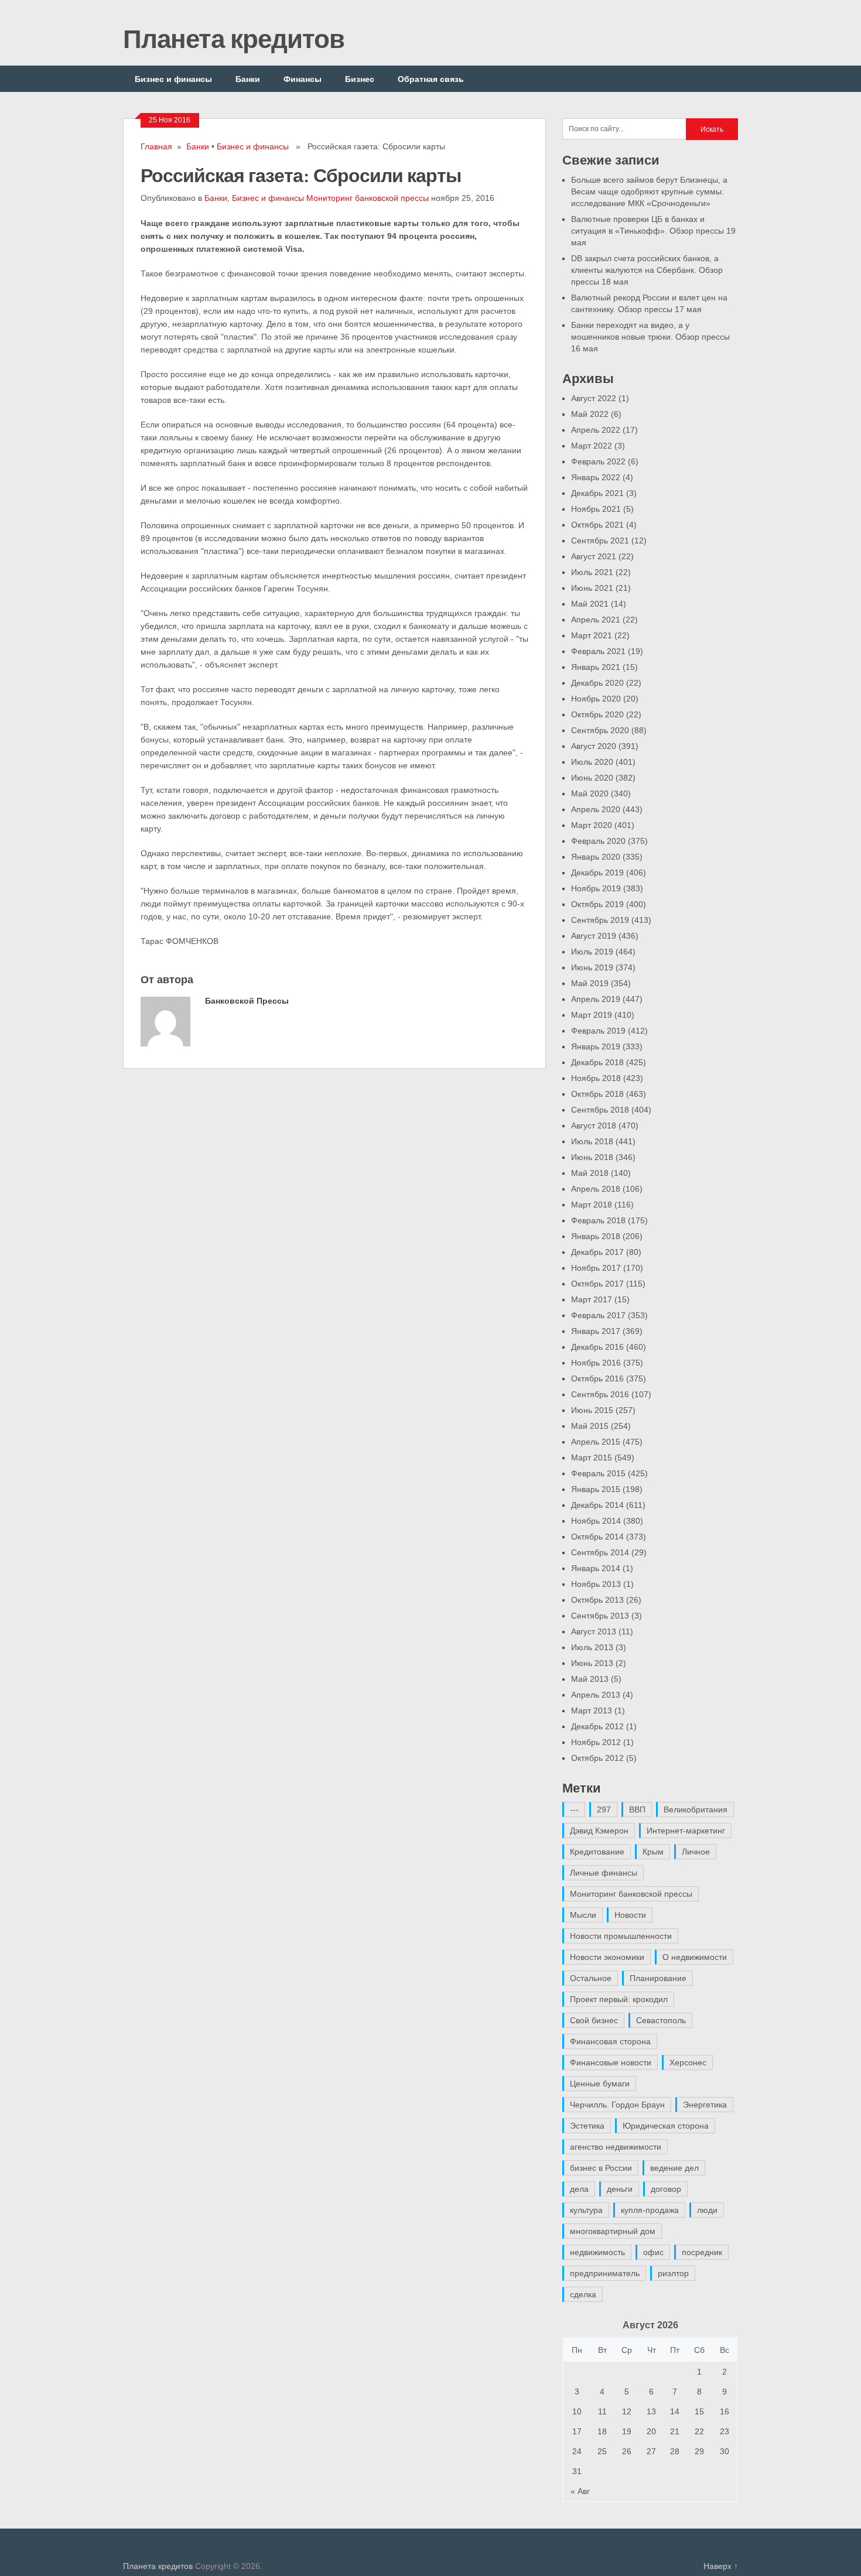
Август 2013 (594, 1631)
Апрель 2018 (596, 1189)
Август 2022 (594, 398)
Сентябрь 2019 (600, 920)
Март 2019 (592, 1015)
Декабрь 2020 (597, 683)
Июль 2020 (592, 762)
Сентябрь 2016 (600, 1394)
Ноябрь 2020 (596, 699)
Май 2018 (590, 1173)
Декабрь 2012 (597, 1726)
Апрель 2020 (596, 809)
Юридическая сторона (666, 2126)
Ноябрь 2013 (596, 1584)
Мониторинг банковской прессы (368, 198)
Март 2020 (592, 825)
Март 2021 (592, 635)
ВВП (637, 1809)
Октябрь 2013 (597, 1600)
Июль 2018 (592, 1141)
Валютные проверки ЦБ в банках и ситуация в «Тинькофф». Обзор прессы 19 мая (653, 231)
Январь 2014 (596, 1568)
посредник (702, 2252)
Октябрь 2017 (597, 1284)
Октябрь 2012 (597, 1758)
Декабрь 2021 (597, 493)
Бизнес (360, 79)
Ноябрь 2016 (596, 1363)
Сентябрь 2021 (600, 540)
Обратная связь (431, 79)
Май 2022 (590, 414)
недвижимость (597, 2252)
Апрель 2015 (596, 1442)
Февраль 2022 (598, 461)
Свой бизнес (594, 2020)
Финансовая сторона (610, 2041)
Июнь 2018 (592, 1157)
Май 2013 (590, 1679)
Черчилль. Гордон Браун (617, 2105)
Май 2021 (590, 604)
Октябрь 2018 (597, 1094)
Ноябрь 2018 (596, 1078)
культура (586, 2210)
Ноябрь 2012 (596, 1742)
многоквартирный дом (613, 2231)
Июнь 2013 (592, 1663)
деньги (620, 2189)
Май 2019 (590, 983)
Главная (156, 146)
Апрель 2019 (596, 999)
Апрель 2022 (596, 430)
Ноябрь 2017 (596, 1268)
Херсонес (688, 2062)
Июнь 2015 (592, 1410)
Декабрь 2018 (597, 1062)
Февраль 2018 (598, 1220)
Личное (696, 1852)
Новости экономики (607, 1957)
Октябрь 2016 (597, 1378)
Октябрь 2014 (597, 1537)
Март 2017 (592, 1299)
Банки (248, 79)
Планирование (658, 1978)
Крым (653, 1852)
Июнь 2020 (592, 778)
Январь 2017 (596, 1331)
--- (574, 1809)
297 (604, 1809)
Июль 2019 (592, 952)
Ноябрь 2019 (596, 888)
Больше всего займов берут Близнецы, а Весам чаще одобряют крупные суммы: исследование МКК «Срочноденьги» (649, 191)
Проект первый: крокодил (619, 1999)
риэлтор (673, 2273)
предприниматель (605, 2273)
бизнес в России (601, 2168)
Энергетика (705, 2105)
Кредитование (597, 1852)
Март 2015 (592, 1458)
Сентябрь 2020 (600, 730)
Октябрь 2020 (597, 714)
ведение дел (674, 2168)
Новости (630, 1915)
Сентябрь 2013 (600, 1616)
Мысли (583, 1915)
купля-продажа (650, 2210)
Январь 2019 (596, 1046)
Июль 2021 (592, 572)
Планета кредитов (234, 38)
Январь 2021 (596, 667)
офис (653, 2252)
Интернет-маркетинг (686, 1831)
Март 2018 (592, 1205)
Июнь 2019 (592, 967)
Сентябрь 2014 (600, 1552)
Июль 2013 (592, 1647)
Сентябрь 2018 (600, 1110)
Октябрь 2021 (597, 525)
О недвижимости (695, 1957)
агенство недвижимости (616, 2147)
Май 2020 (590, 793)
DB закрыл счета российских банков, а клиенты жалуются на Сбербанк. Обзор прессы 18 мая (647, 270)
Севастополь (661, 2020)
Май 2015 (590, 1426)
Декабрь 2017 (597, 1252)
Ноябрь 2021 (596, 509)
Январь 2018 (596, 1236)
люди (707, 2210)
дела (579, 2189)
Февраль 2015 (598, 1473)
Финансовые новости (611, 2062)
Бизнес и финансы (173, 79)
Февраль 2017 (598, 1315)
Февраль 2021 (598, 651)
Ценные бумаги (600, 2084)
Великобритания (696, 1809)
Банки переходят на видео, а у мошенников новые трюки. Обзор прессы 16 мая (650, 337)
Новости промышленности (621, 1936)
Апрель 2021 (596, 620)
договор (666, 2189)
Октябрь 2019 (597, 904)
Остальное (591, 1978)
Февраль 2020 (598, 841)
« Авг (580, 2491)
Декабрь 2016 (597, 1347)
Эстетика (587, 2126)
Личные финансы (604, 1873)
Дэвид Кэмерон (599, 1831)
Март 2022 (592, 446)
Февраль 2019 (598, 1031)
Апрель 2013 (596, 1695)
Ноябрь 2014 (596, 1521)
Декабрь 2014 (597, 1505)
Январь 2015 (596, 1489)
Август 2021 (594, 556)
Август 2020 (594, 746)
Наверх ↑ (721, 2566)
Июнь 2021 (592, 588)
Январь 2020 (596, 857)
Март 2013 (592, 1711)
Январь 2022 (596, 477)
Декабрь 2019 (597, 873)
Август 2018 (594, 1125)
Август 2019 (594, 936)
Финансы (303, 79)
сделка (583, 2294)
